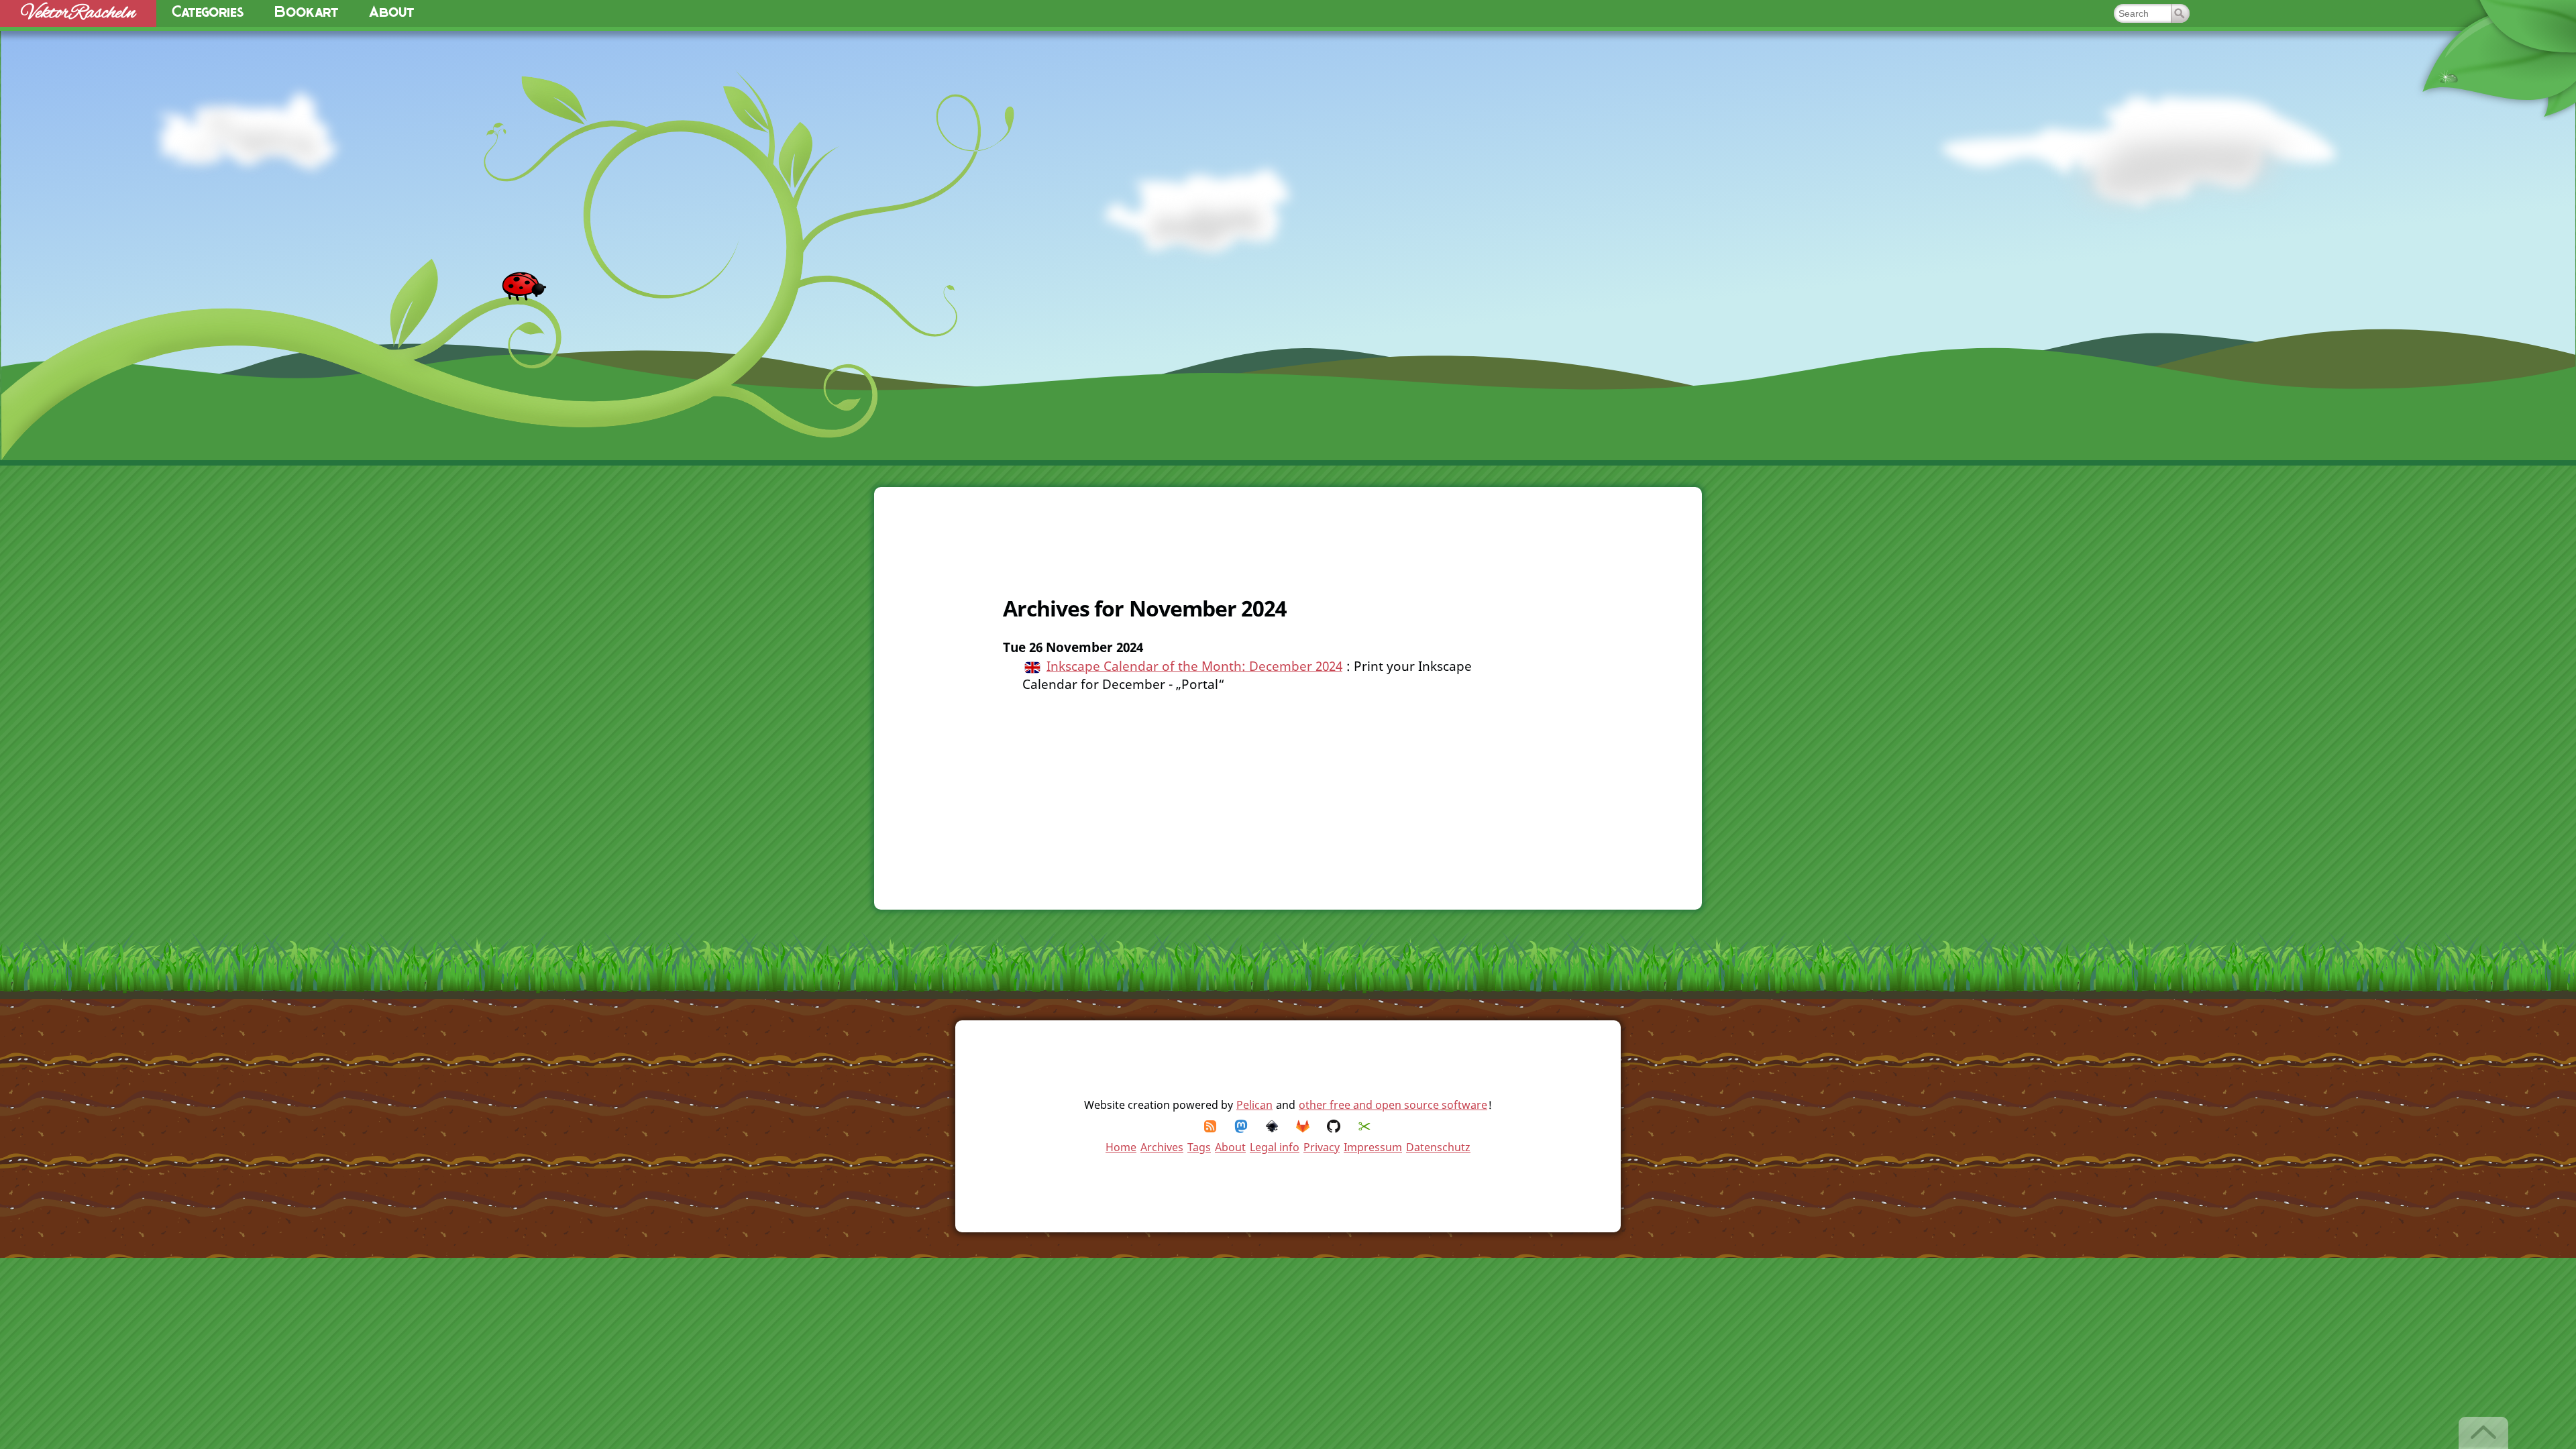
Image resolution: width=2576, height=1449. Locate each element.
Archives (1162, 1147)
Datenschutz (1438, 1147)
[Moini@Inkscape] (1273, 1126)
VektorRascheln (78, 13)
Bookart (306, 13)
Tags (1199, 1147)
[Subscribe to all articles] (1211, 1126)
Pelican (1254, 1105)
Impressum (1373, 1147)
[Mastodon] (1242, 1126)
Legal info (1275, 1147)
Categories (208, 13)
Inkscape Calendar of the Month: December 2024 (1194, 666)
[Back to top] (2484, 1433)
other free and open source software (1393, 1105)
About (391, 13)
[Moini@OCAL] (1365, 1126)
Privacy (1322, 1147)
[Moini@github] (1334, 1126)
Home (1121, 1147)
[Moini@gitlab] (1303, 1126)
